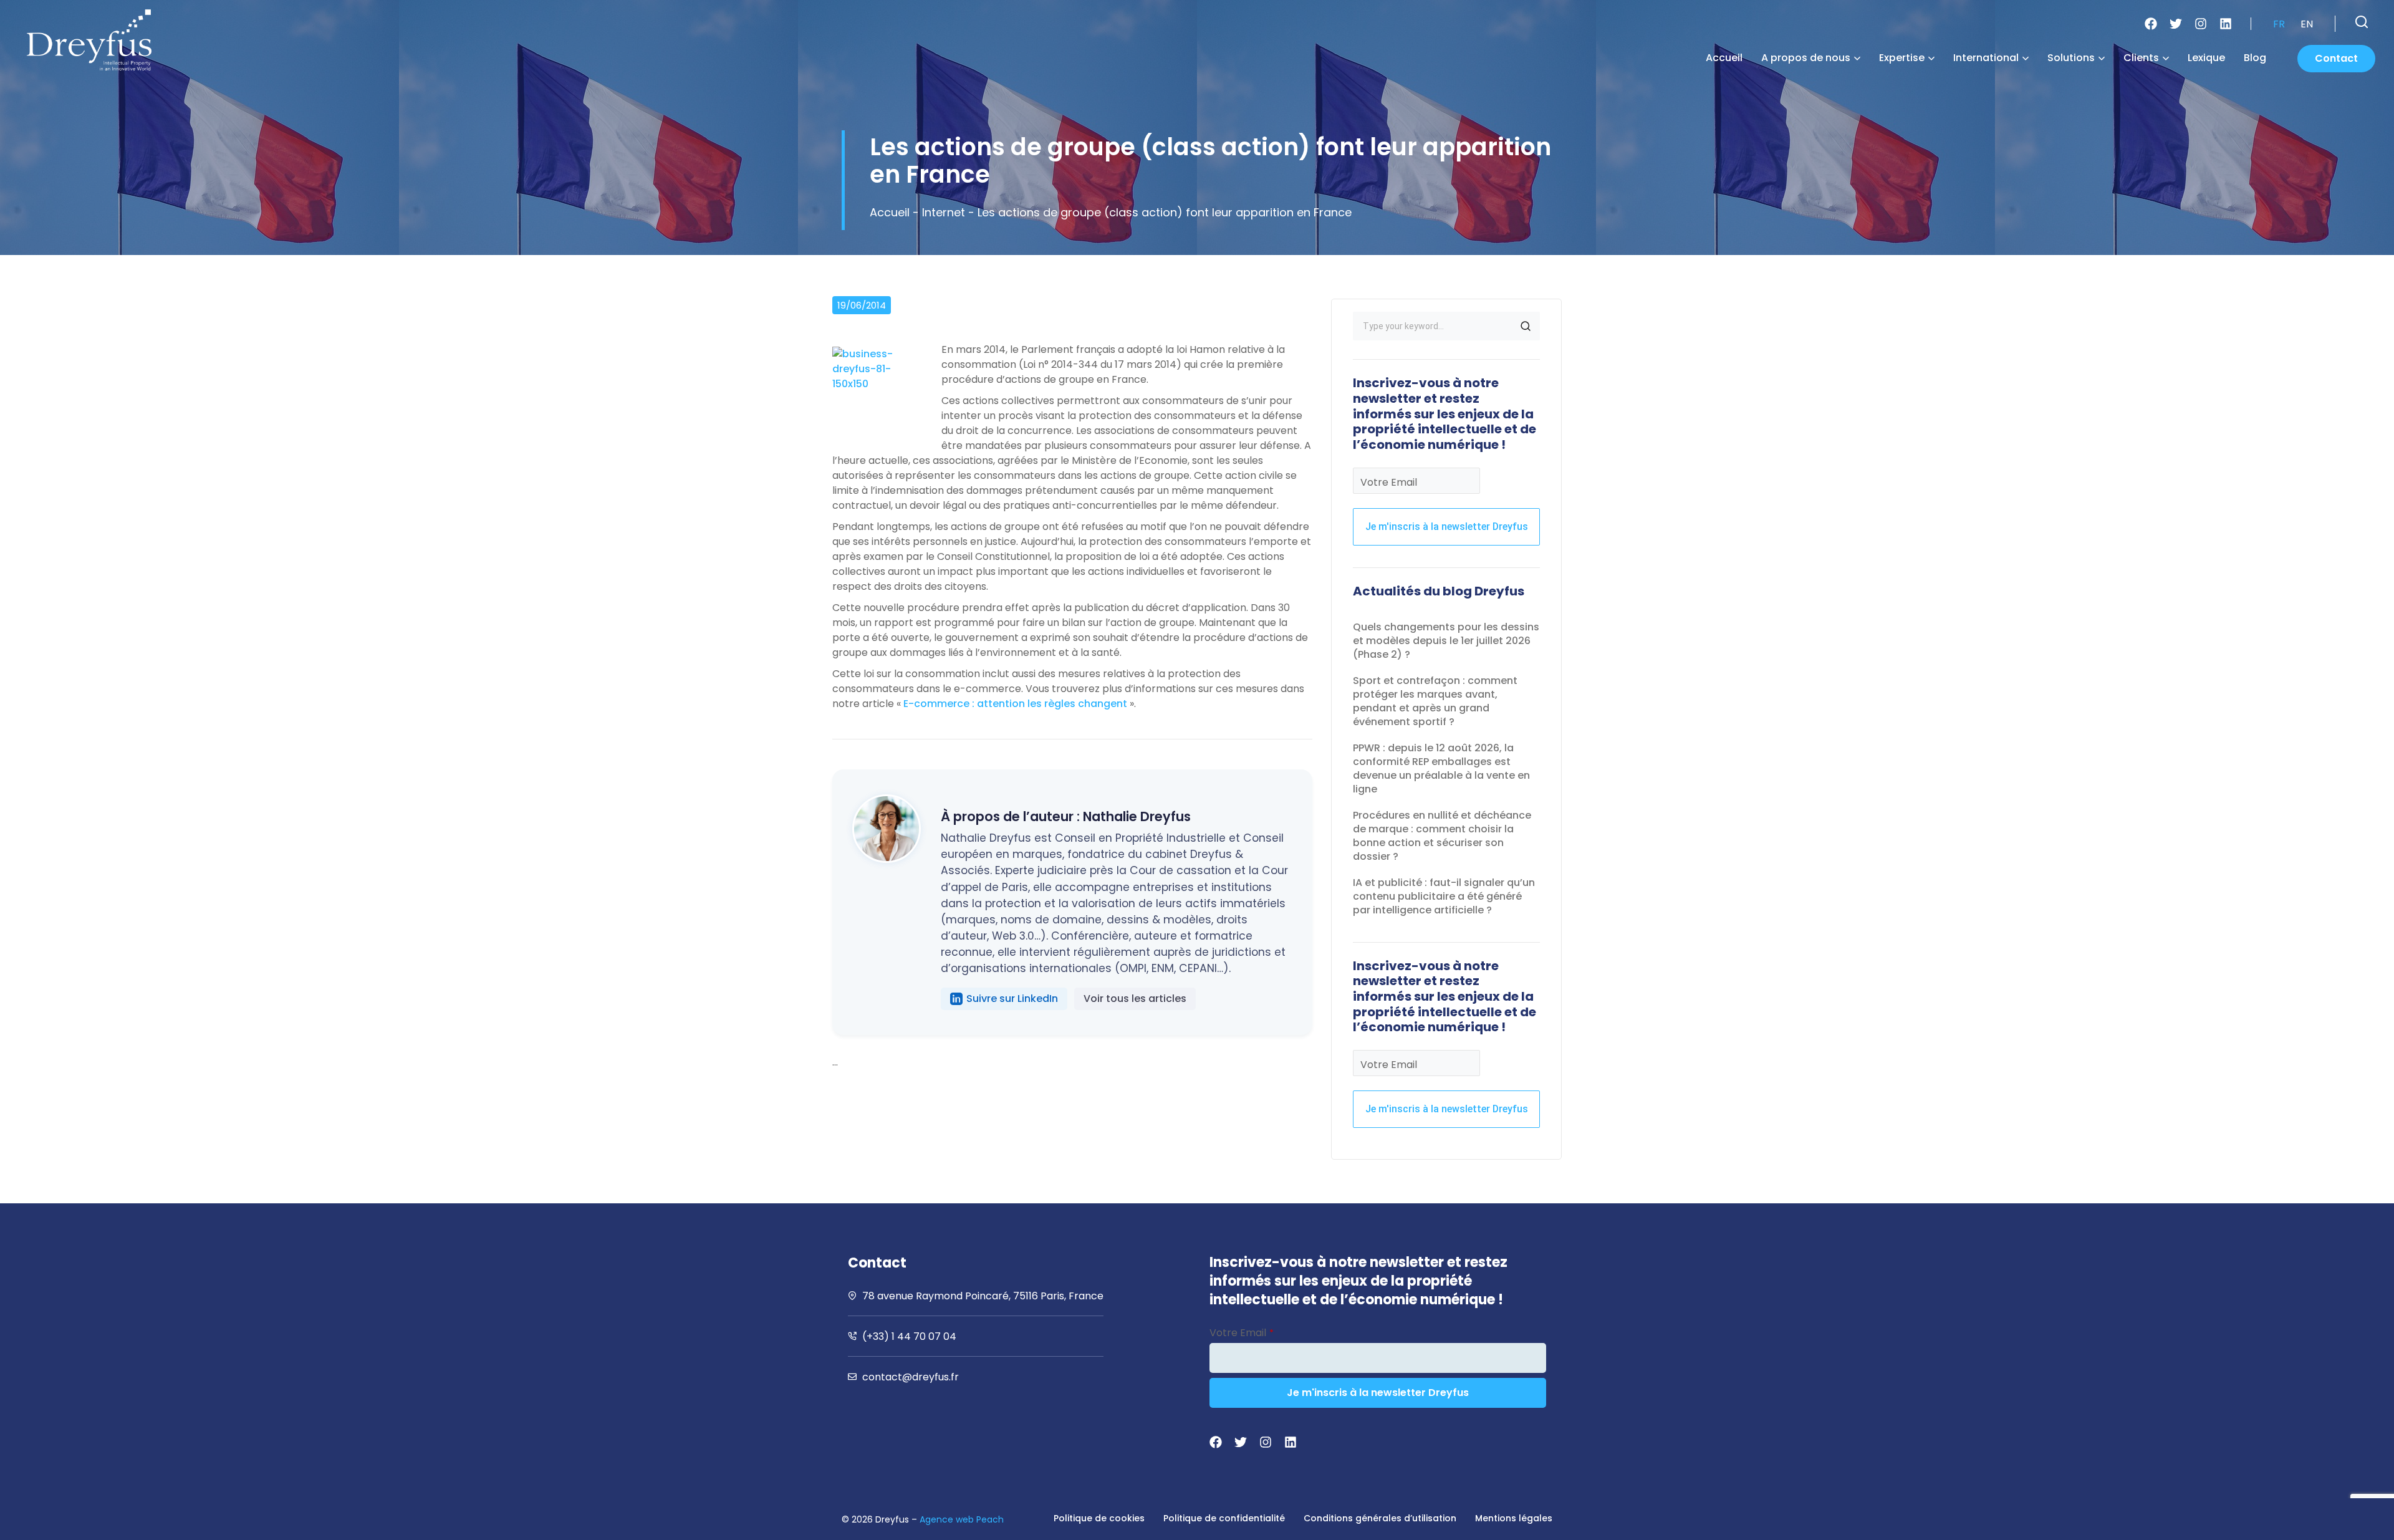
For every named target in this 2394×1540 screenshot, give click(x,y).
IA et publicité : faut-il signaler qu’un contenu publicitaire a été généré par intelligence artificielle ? (1444, 896)
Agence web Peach (962, 1519)
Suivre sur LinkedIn (1012, 999)
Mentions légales (1514, 1518)
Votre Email (1389, 482)
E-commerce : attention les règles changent (1015, 704)
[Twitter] (2176, 24)
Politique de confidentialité (1224, 1518)
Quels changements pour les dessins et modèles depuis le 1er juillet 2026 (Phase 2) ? (1446, 641)
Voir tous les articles (1135, 999)
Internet (944, 212)
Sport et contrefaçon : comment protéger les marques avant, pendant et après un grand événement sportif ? (1435, 701)
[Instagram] (2201, 24)
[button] (2362, 22)
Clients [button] (2141, 58)
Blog (2255, 58)
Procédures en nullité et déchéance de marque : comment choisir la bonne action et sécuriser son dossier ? (1442, 836)
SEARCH (1526, 326)
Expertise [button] (1902, 58)
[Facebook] (2151, 24)
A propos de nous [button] (1806, 58)
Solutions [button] (2071, 58)
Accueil (1724, 58)
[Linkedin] (2226, 24)
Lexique (2206, 58)
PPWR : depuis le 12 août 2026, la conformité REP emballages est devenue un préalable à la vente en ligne (1441, 768)
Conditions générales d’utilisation (1380, 1518)
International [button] (1986, 58)
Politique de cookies (1099, 1518)
